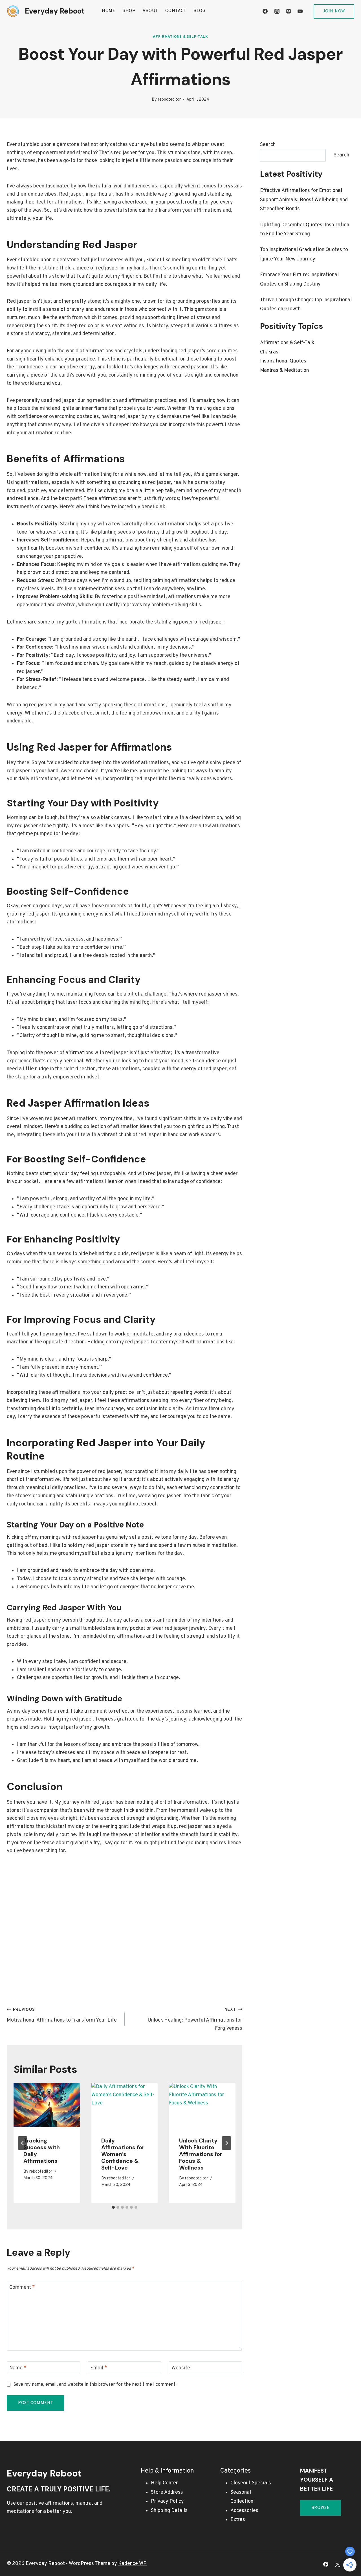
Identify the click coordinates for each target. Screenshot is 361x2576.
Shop (129, 11)
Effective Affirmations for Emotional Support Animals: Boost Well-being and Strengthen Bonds (304, 200)
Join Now (334, 11)
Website (181, 2368)
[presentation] (47, 2105)
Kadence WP (132, 2564)
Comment (22, 2288)
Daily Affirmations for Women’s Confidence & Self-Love (123, 2154)
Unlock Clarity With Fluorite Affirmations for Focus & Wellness (201, 2154)
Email (99, 2368)
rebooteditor (169, 100)
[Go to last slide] (23, 2143)
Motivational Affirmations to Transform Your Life (62, 2015)
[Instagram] (277, 11)
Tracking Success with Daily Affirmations (42, 2151)
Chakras (269, 352)
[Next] (226, 2143)
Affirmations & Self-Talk (180, 37)
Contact (176, 11)
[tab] (113, 2207)
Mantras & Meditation (284, 371)
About (151, 11)
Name (18, 2368)
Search (268, 145)
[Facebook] (265, 11)
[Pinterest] (289, 11)
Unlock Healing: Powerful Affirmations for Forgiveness (195, 2019)
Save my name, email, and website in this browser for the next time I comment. (95, 2385)
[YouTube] (300, 11)
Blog (200, 11)
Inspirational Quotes (283, 361)
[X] (338, 2564)
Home (109, 11)
